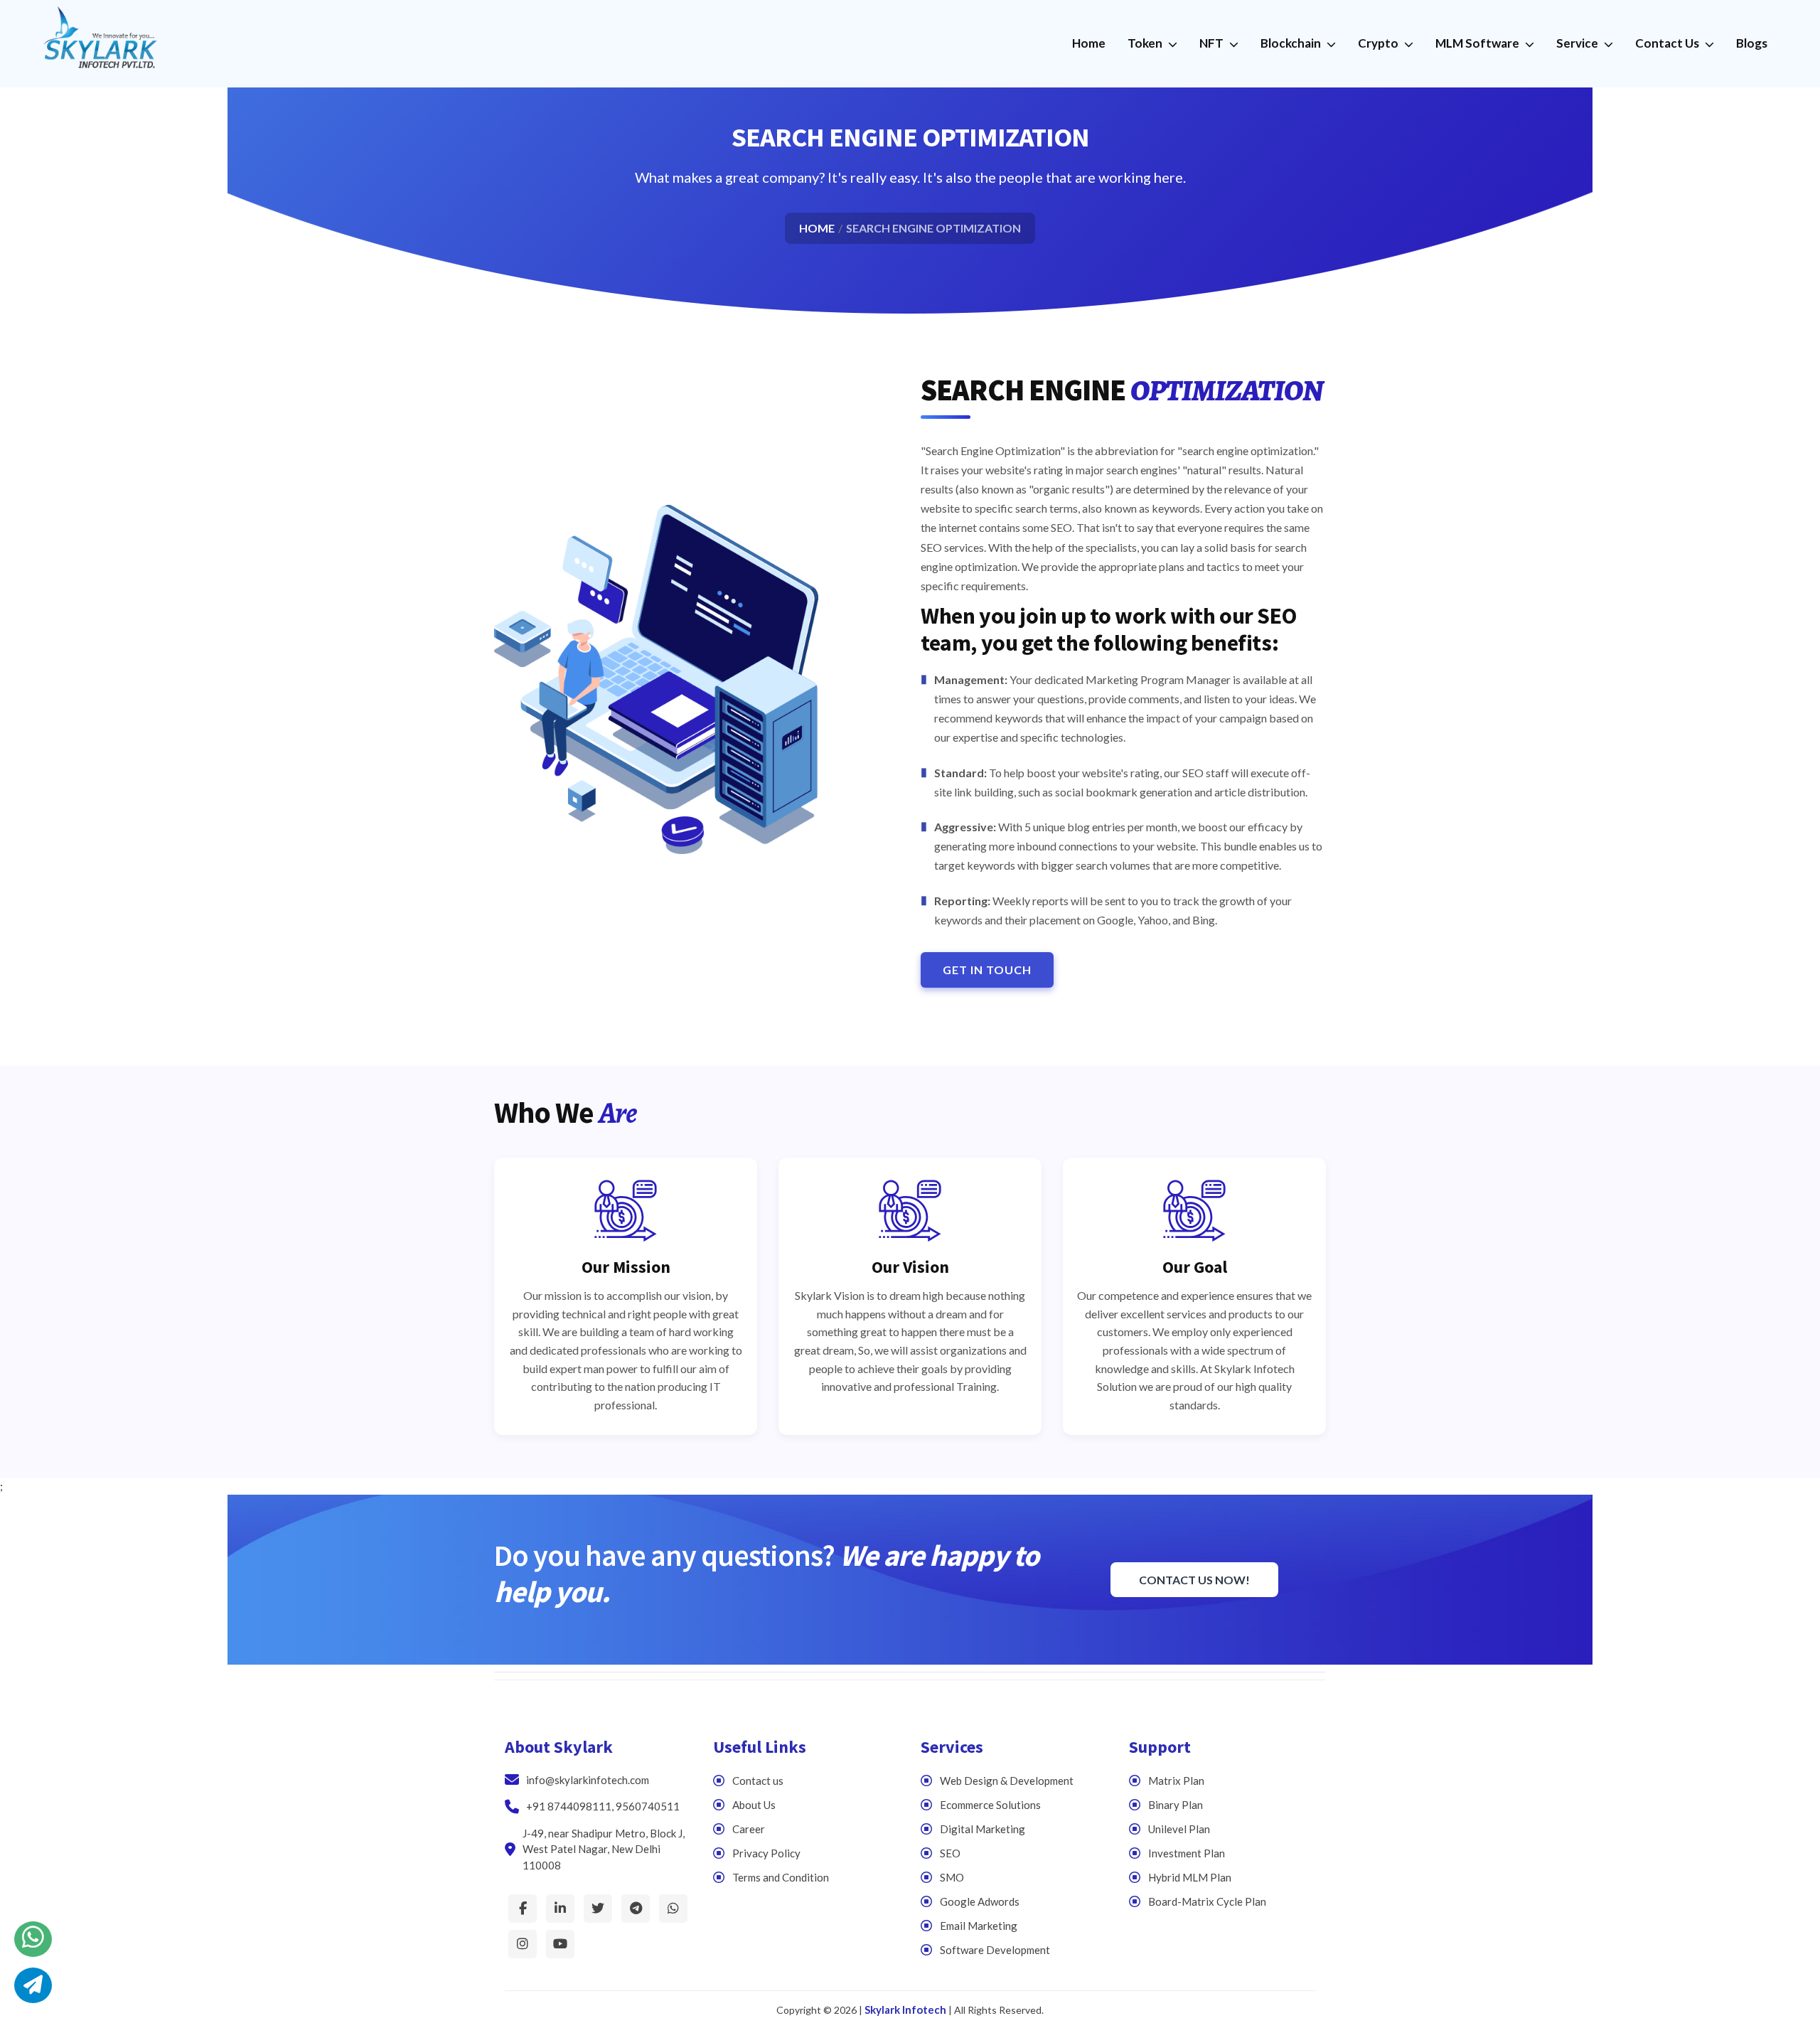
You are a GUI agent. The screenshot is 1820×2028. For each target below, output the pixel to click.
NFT (1213, 43)
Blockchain (1292, 43)
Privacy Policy (766, 1853)
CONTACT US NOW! (1194, 1580)
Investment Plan (1187, 1853)
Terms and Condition (781, 1877)
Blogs (1752, 43)
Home (1089, 43)
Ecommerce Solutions (990, 1805)
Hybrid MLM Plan (1190, 1877)
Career (749, 1829)
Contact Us (1668, 43)
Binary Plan (1176, 1805)
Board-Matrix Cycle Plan (1207, 1901)
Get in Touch (987, 970)
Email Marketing (979, 1926)
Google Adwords (980, 1901)
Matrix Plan (1176, 1781)
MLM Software (1478, 43)
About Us (754, 1805)
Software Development (995, 1950)
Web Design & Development (1007, 1781)
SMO (952, 1877)
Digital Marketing (983, 1829)
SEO (950, 1853)
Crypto (1379, 43)
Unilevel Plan (1179, 1829)
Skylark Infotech (905, 2010)
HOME (817, 228)
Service (1578, 43)
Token (1146, 43)
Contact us (758, 1781)
